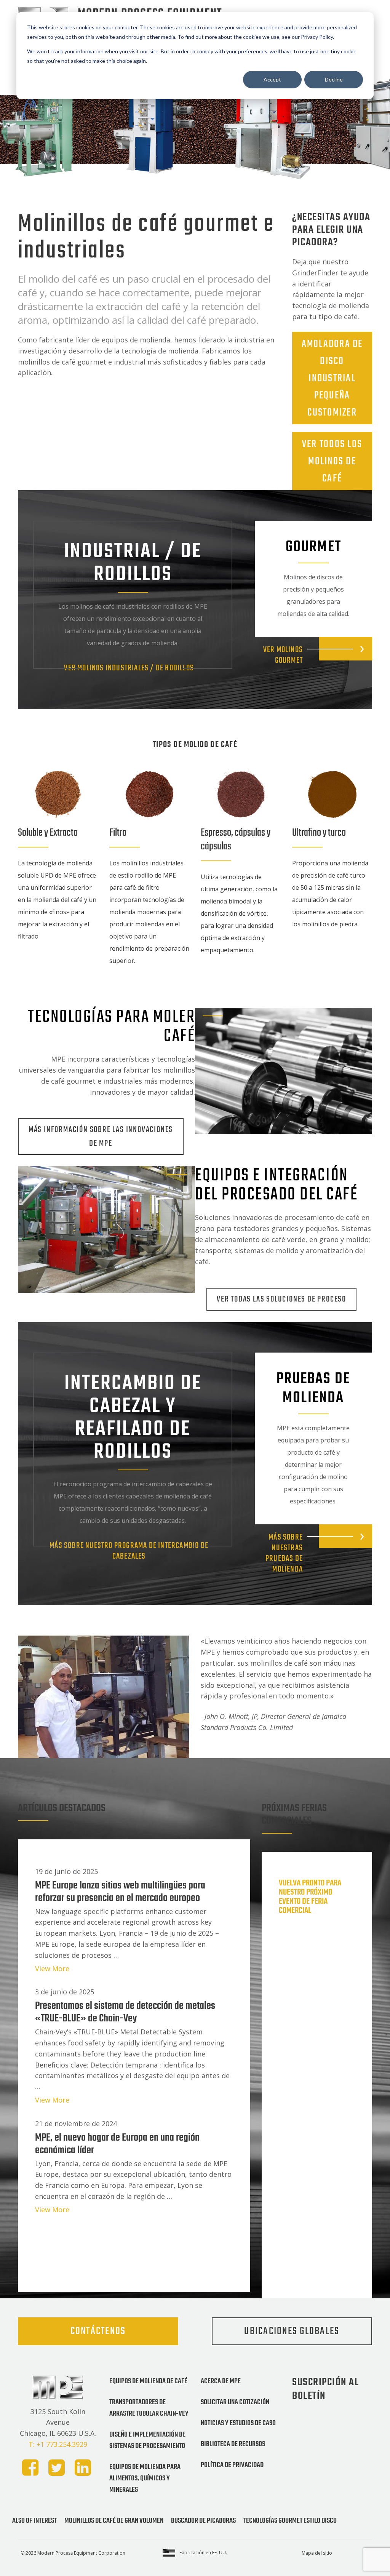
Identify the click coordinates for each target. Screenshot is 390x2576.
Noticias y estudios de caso (238, 2423)
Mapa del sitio (317, 2553)
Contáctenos (98, 2331)
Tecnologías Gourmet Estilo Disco (290, 2521)
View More (52, 1968)
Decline (334, 79)
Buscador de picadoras (203, 2521)
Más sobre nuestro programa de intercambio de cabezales (129, 1551)
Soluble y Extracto (48, 833)
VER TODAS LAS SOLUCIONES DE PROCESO (281, 1299)
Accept (272, 79)
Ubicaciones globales (292, 2331)
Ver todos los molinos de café (332, 461)
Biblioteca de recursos (233, 2444)
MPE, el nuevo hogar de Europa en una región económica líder (117, 2144)
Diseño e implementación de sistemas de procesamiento (147, 2440)
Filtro (118, 833)
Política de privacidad (232, 2465)
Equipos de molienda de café (148, 2381)
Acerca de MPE (221, 2381)
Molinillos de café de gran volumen (114, 2521)
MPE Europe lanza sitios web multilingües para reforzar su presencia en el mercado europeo (120, 1892)
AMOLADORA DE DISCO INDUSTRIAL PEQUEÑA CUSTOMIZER (332, 378)
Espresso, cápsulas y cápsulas (236, 840)
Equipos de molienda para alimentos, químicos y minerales (145, 2478)
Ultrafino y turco (319, 833)
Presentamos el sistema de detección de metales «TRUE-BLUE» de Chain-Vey (125, 2012)
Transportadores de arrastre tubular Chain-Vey (149, 2408)
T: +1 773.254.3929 (58, 2444)
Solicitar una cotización (235, 2402)
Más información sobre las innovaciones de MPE (101, 1137)
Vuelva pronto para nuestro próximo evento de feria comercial (310, 1897)
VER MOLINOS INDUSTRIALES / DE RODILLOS (129, 668)
